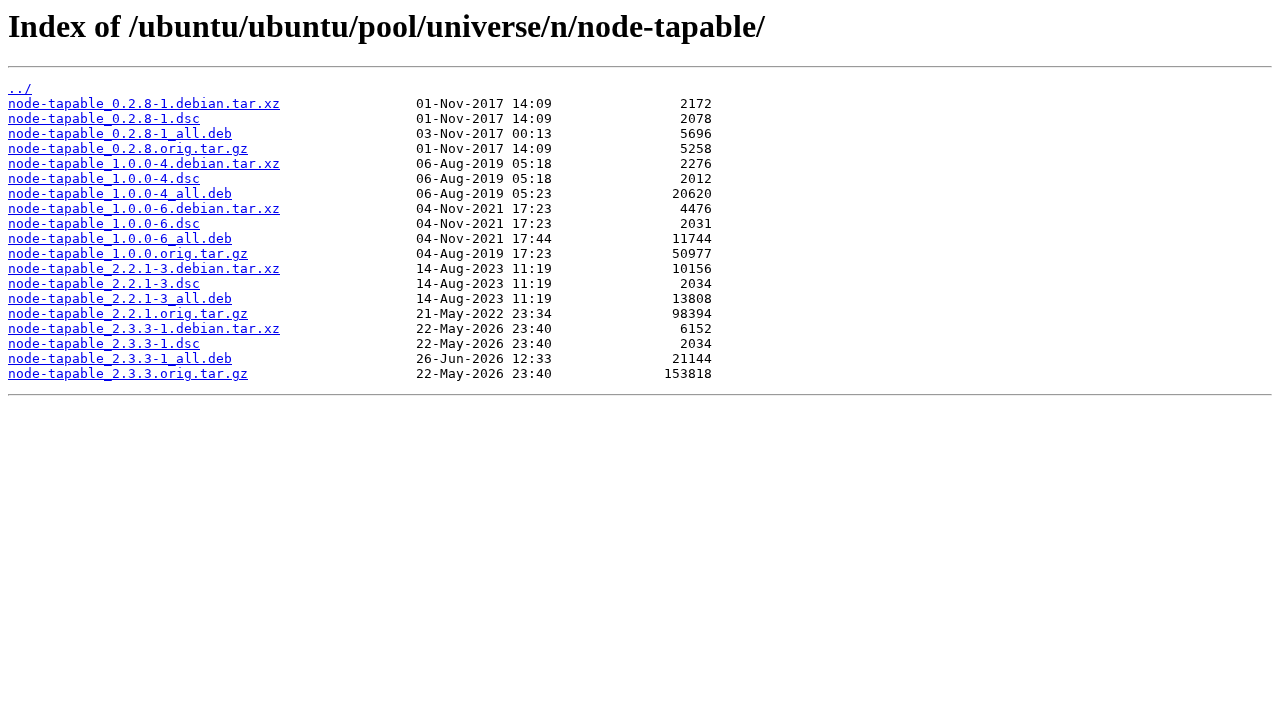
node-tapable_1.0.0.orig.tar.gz (128, 253)
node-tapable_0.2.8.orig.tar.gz (128, 148)
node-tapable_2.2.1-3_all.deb (120, 298)
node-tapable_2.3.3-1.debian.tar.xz (144, 328)
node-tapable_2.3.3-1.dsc (104, 343)
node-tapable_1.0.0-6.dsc (104, 223)
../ (20, 88)
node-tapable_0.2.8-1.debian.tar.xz (144, 103)
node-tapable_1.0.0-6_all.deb (120, 238)
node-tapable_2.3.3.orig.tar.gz (128, 373)
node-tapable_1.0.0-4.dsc (104, 178)
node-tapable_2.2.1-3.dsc (104, 283)
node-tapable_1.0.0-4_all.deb (120, 193)
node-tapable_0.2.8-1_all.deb (120, 133)
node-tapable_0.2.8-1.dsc (104, 118)
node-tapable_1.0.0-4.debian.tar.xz (144, 163)
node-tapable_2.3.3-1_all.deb (120, 358)
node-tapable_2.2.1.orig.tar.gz (128, 313)
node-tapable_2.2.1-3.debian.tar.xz (144, 268)
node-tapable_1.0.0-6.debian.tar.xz (144, 208)
